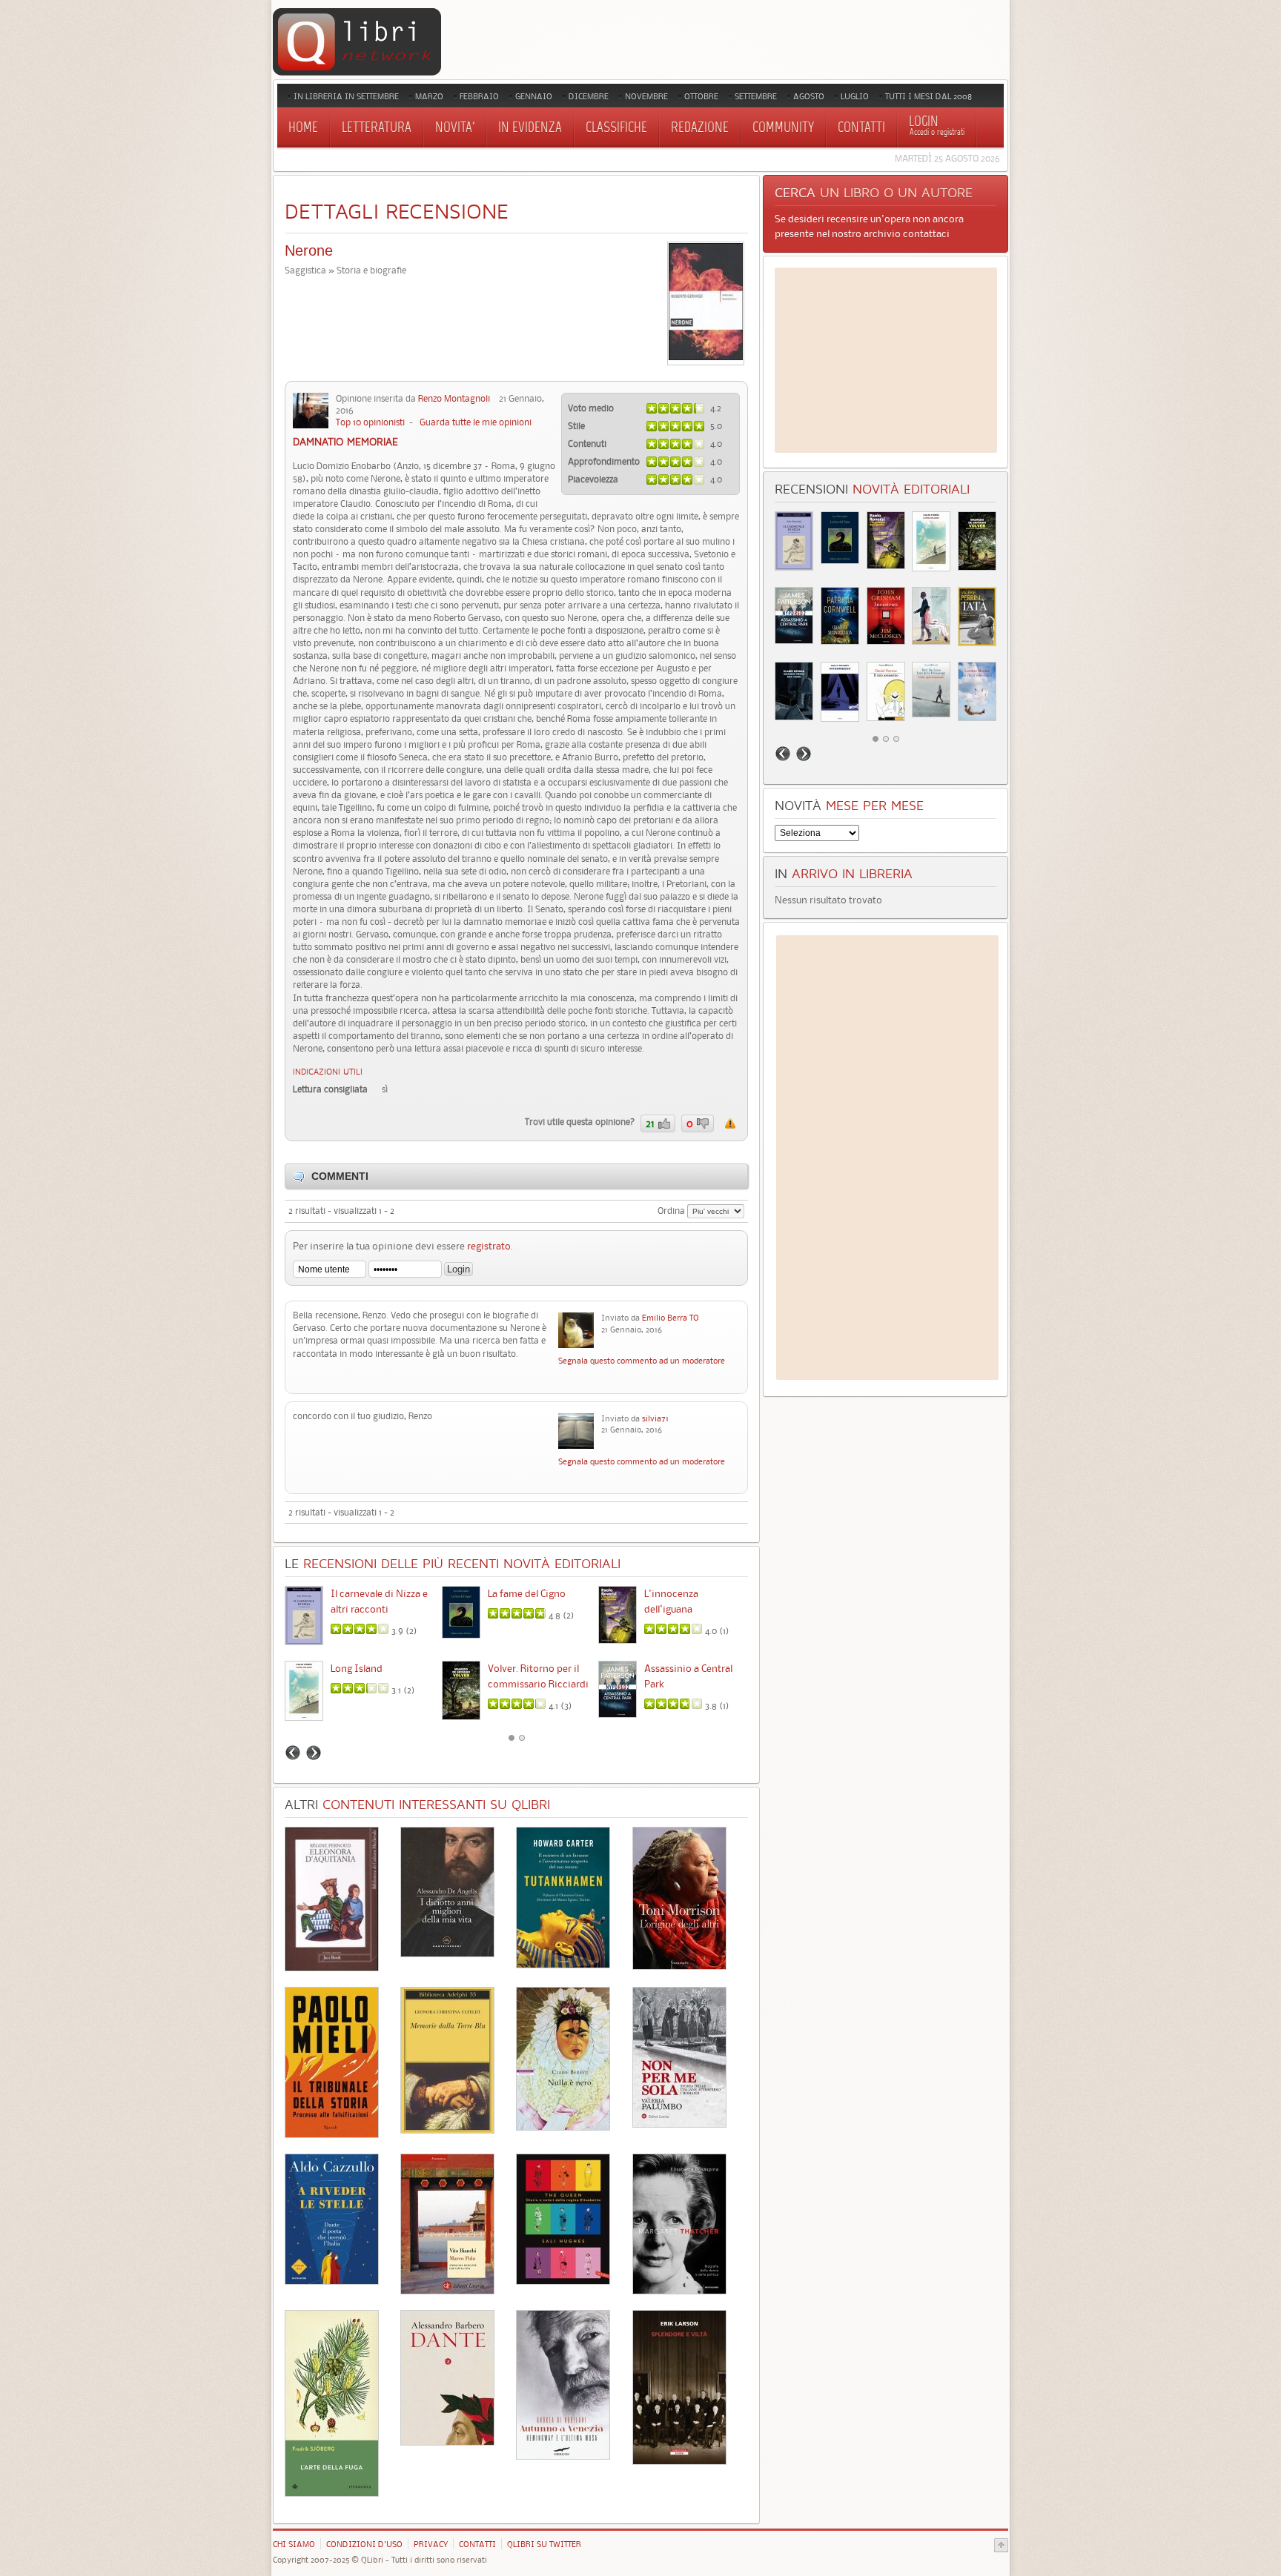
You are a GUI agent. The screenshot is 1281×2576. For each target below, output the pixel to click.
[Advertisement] (886, 360)
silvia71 (655, 1418)
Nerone (309, 250)
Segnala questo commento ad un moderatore (642, 1361)
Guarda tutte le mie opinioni (476, 422)
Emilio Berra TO (671, 1318)
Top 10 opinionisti (370, 422)
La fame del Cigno (527, 1593)
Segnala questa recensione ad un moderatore (730, 1123)
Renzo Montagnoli (454, 398)
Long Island (357, 1668)
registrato (489, 1246)
